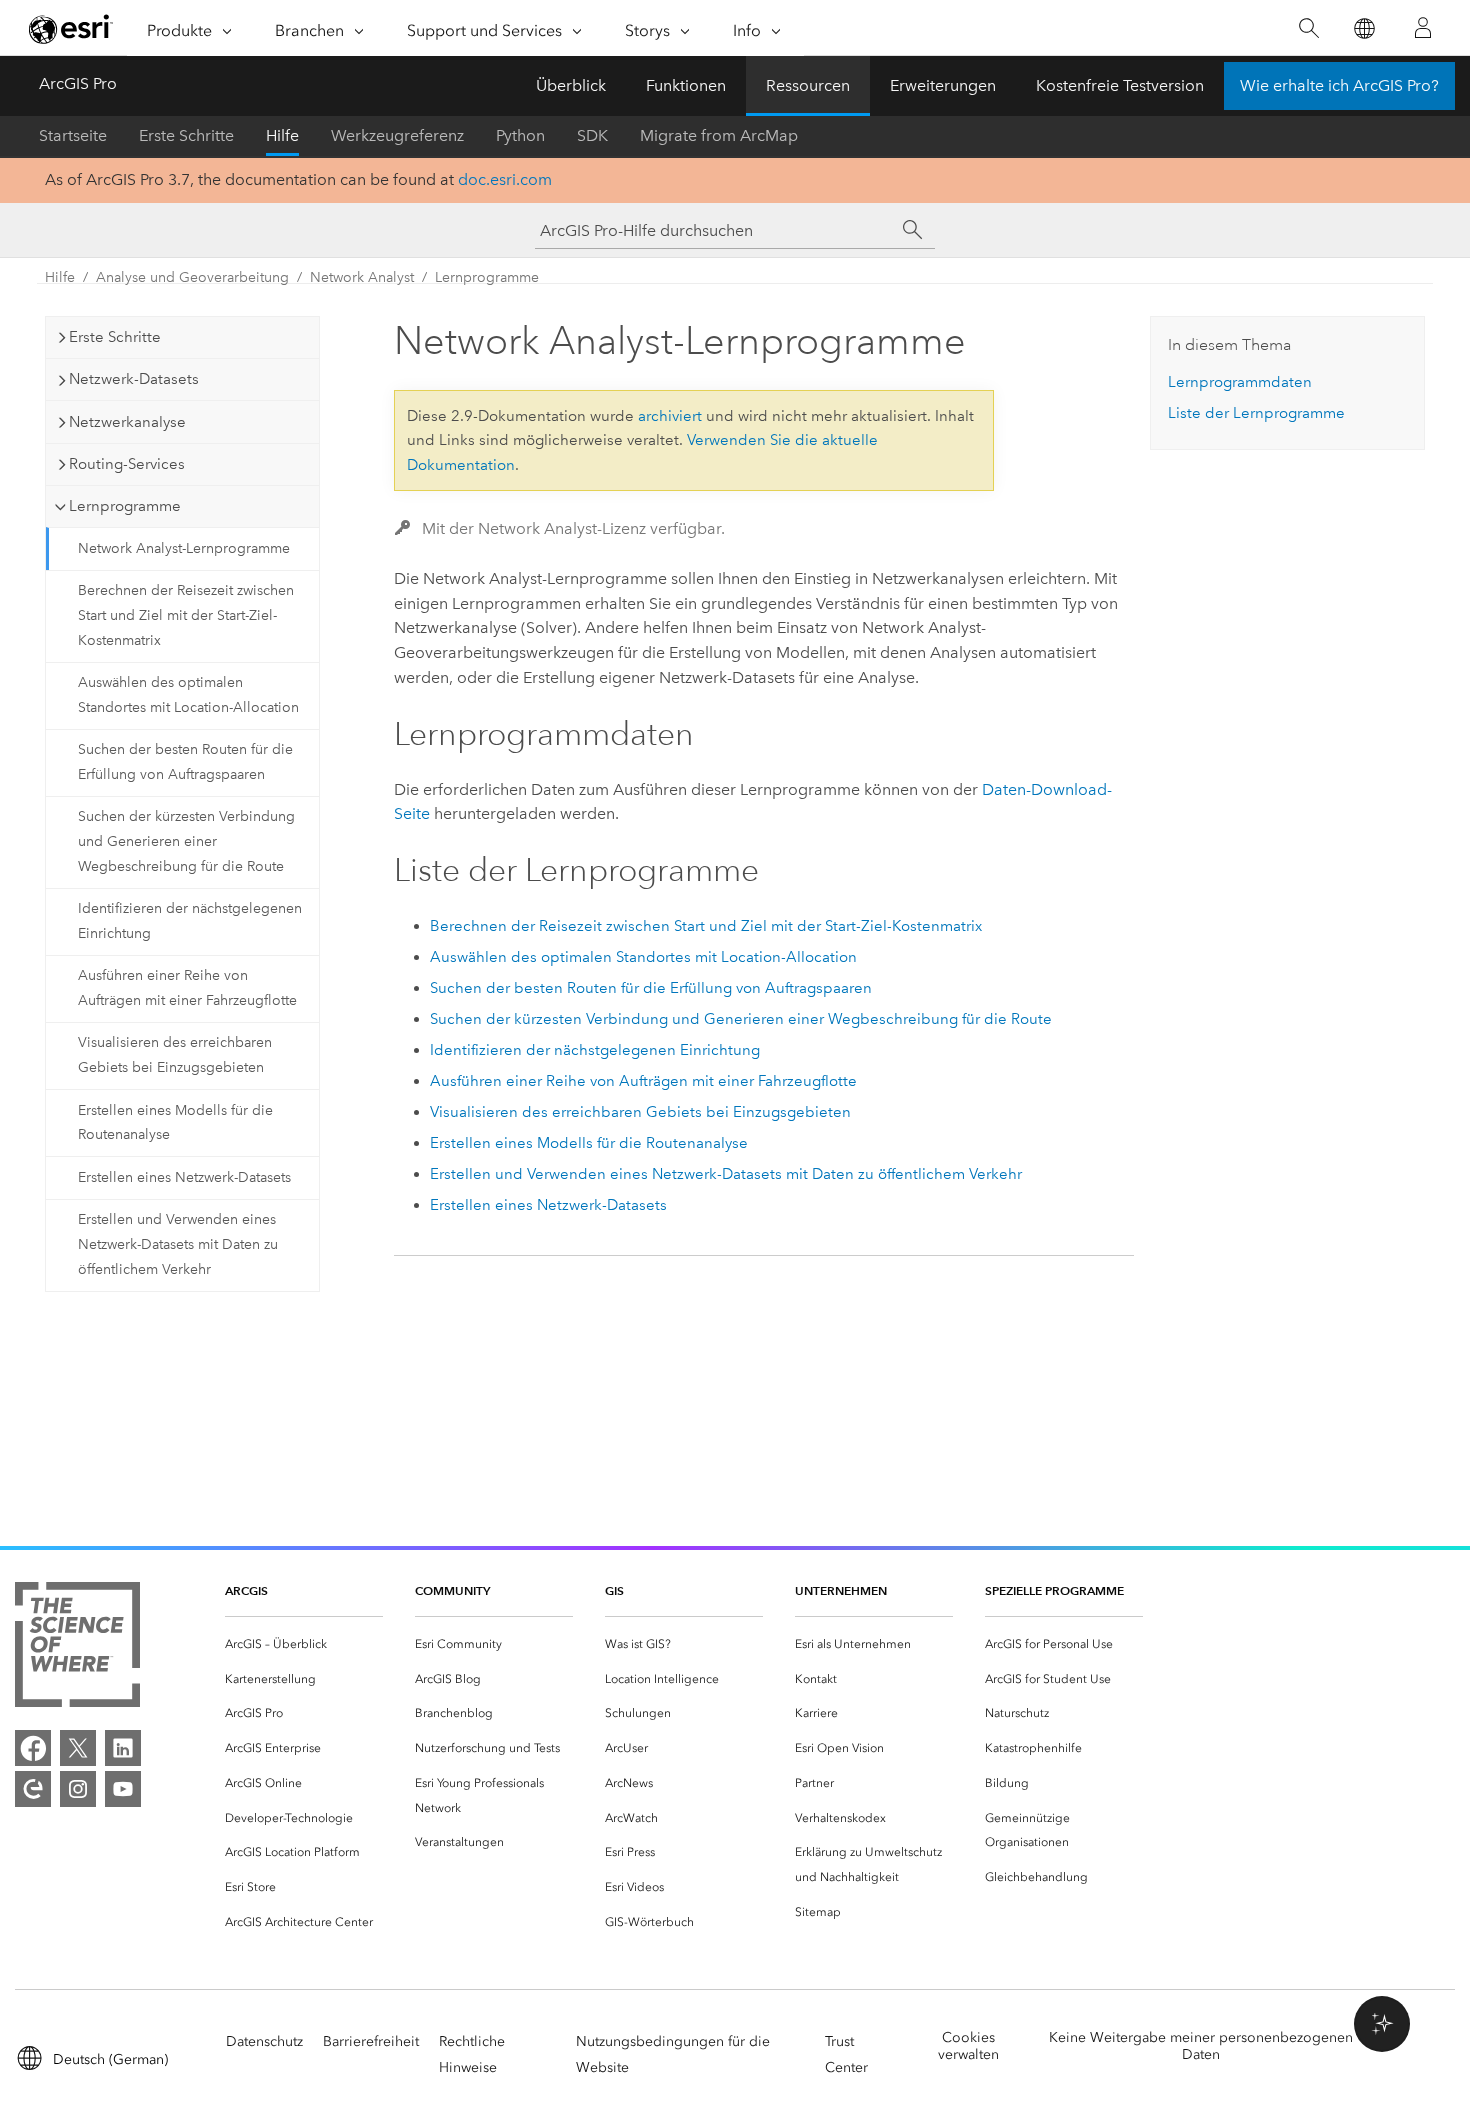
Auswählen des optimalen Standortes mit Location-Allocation (188, 695)
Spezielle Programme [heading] (1054, 1590)
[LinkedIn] (123, 1748)
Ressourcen (808, 85)
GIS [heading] (614, 1590)
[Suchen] (1308, 28)
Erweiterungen (943, 85)
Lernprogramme (487, 277)
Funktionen (686, 85)
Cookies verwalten (968, 2046)
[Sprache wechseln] (1363, 28)
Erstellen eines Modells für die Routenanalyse (175, 1123)
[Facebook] (33, 1748)
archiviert (670, 416)
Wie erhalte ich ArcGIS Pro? (1339, 85)
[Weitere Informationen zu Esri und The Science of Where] (77, 1648)
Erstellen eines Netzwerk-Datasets (184, 1177)
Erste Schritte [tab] (115, 337)
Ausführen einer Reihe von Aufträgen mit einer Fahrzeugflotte (187, 988)
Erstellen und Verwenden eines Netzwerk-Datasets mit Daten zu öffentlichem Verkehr (178, 1244)
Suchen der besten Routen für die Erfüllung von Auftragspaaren (185, 762)
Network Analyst (362, 277)
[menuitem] (304, 1644)
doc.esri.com (505, 179)
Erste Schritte (186, 135)
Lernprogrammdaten (1240, 382)
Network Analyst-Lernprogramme (184, 548)
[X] (78, 1748)
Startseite (73, 135)
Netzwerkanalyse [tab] (127, 422)
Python (520, 135)
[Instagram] (78, 1789)
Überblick (571, 85)
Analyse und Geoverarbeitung (192, 277)
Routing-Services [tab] (127, 464)
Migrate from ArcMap (719, 135)
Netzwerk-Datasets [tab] (134, 379)
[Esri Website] (71, 29)
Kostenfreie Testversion (1120, 85)
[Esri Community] (33, 1789)
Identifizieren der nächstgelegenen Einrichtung (190, 921)
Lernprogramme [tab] (125, 506)
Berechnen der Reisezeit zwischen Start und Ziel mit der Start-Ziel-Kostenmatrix (186, 615)
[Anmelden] (1423, 28)
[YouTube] (123, 1789)
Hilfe (282, 135)
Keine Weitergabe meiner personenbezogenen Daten (1201, 2046)
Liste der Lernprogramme (1256, 413)
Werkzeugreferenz (397, 135)
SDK (592, 135)
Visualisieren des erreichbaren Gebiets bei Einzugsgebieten (175, 1055)
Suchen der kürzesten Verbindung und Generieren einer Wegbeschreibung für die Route (186, 841)
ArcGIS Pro (78, 83)
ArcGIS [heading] (246, 1590)
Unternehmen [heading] (841, 1590)
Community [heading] (452, 1590)
